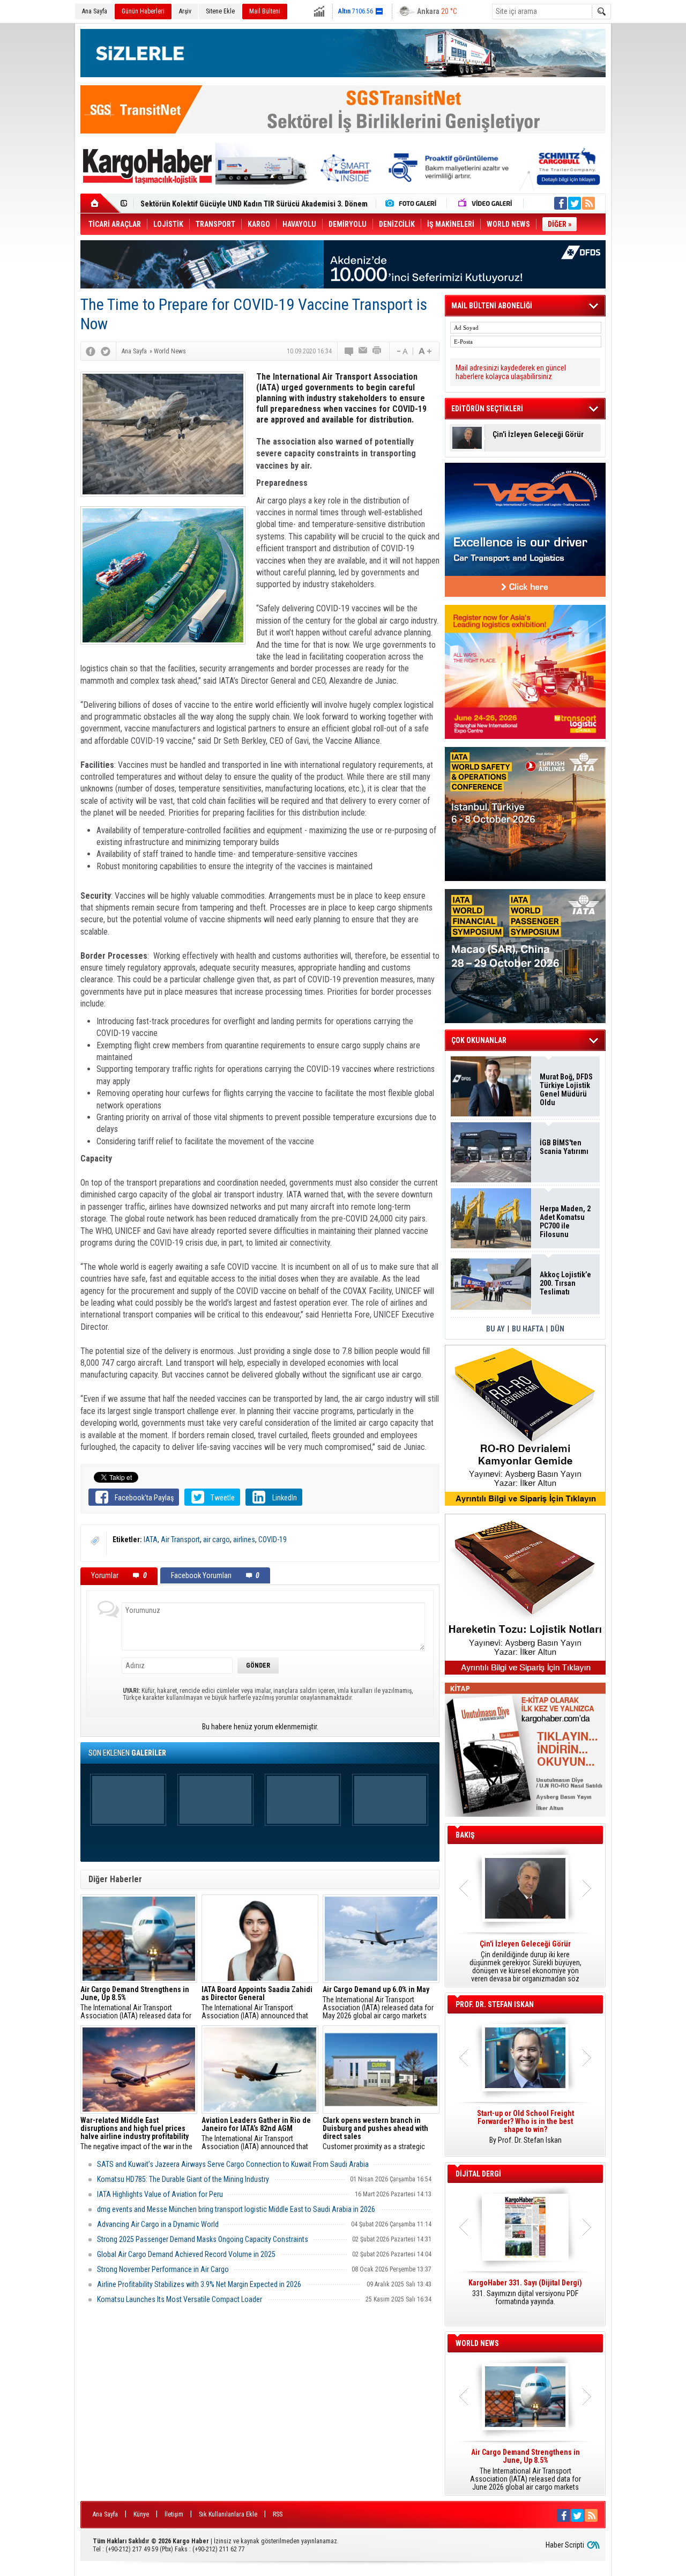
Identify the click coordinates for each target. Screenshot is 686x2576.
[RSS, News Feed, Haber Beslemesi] (588, 203)
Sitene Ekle (220, 11)
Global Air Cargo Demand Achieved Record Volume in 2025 (186, 2254)
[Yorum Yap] (349, 351)
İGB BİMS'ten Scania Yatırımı (564, 1147)
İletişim (174, 2514)
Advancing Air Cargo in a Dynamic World (158, 2224)
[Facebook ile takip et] (561, 203)
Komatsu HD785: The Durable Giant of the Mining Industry (183, 2179)
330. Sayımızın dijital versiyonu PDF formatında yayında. (525, 2292)
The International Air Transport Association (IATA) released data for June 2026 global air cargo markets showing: (136, 2003)
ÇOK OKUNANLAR (479, 1040)
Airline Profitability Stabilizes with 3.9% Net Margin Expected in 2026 (199, 2284)
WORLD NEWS (477, 2343)
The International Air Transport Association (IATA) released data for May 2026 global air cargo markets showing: (378, 2003)
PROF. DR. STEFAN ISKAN (495, 2004)
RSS (278, 2514)
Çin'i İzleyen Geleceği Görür (538, 435)
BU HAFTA (528, 1329)
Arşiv (185, 11)
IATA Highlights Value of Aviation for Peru (160, 2194)
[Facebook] (91, 351)
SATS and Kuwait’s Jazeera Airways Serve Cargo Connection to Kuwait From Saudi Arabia (233, 2164)
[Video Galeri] (486, 203)
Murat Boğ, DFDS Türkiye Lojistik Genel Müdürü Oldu (566, 1090)
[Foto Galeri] (413, 203)
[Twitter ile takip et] (575, 203)
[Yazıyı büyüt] (425, 351)
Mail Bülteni (265, 11)
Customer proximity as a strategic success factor (375, 2134)
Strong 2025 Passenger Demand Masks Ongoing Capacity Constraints (203, 2239)
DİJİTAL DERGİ (478, 2174)
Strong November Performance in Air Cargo (163, 2269)
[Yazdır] (377, 351)
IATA (151, 1539)
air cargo (217, 1539)
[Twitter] (106, 351)
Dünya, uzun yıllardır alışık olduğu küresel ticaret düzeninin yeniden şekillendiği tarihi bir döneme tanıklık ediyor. (525, 1961)
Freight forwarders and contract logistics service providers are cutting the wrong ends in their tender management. (525, 2131)
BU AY (495, 1329)
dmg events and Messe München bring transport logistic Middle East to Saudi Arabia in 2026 (236, 2209)
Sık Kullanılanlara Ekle (228, 2514)
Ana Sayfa (95, 11)
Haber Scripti (565, 2545)
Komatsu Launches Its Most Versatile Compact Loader (180, 2299)
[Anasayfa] (100, 203)
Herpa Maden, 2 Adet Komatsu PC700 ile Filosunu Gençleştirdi (565, 1222)
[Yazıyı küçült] (401, 351)
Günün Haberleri (143, 11)
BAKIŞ (465, 1835)
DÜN (557, 1329)
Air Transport (180, 1539)
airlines (244, 1539)
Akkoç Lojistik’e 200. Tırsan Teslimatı (201, 204)
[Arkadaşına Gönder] (363, 351)
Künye (141, 2514)
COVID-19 (273, 1539)
